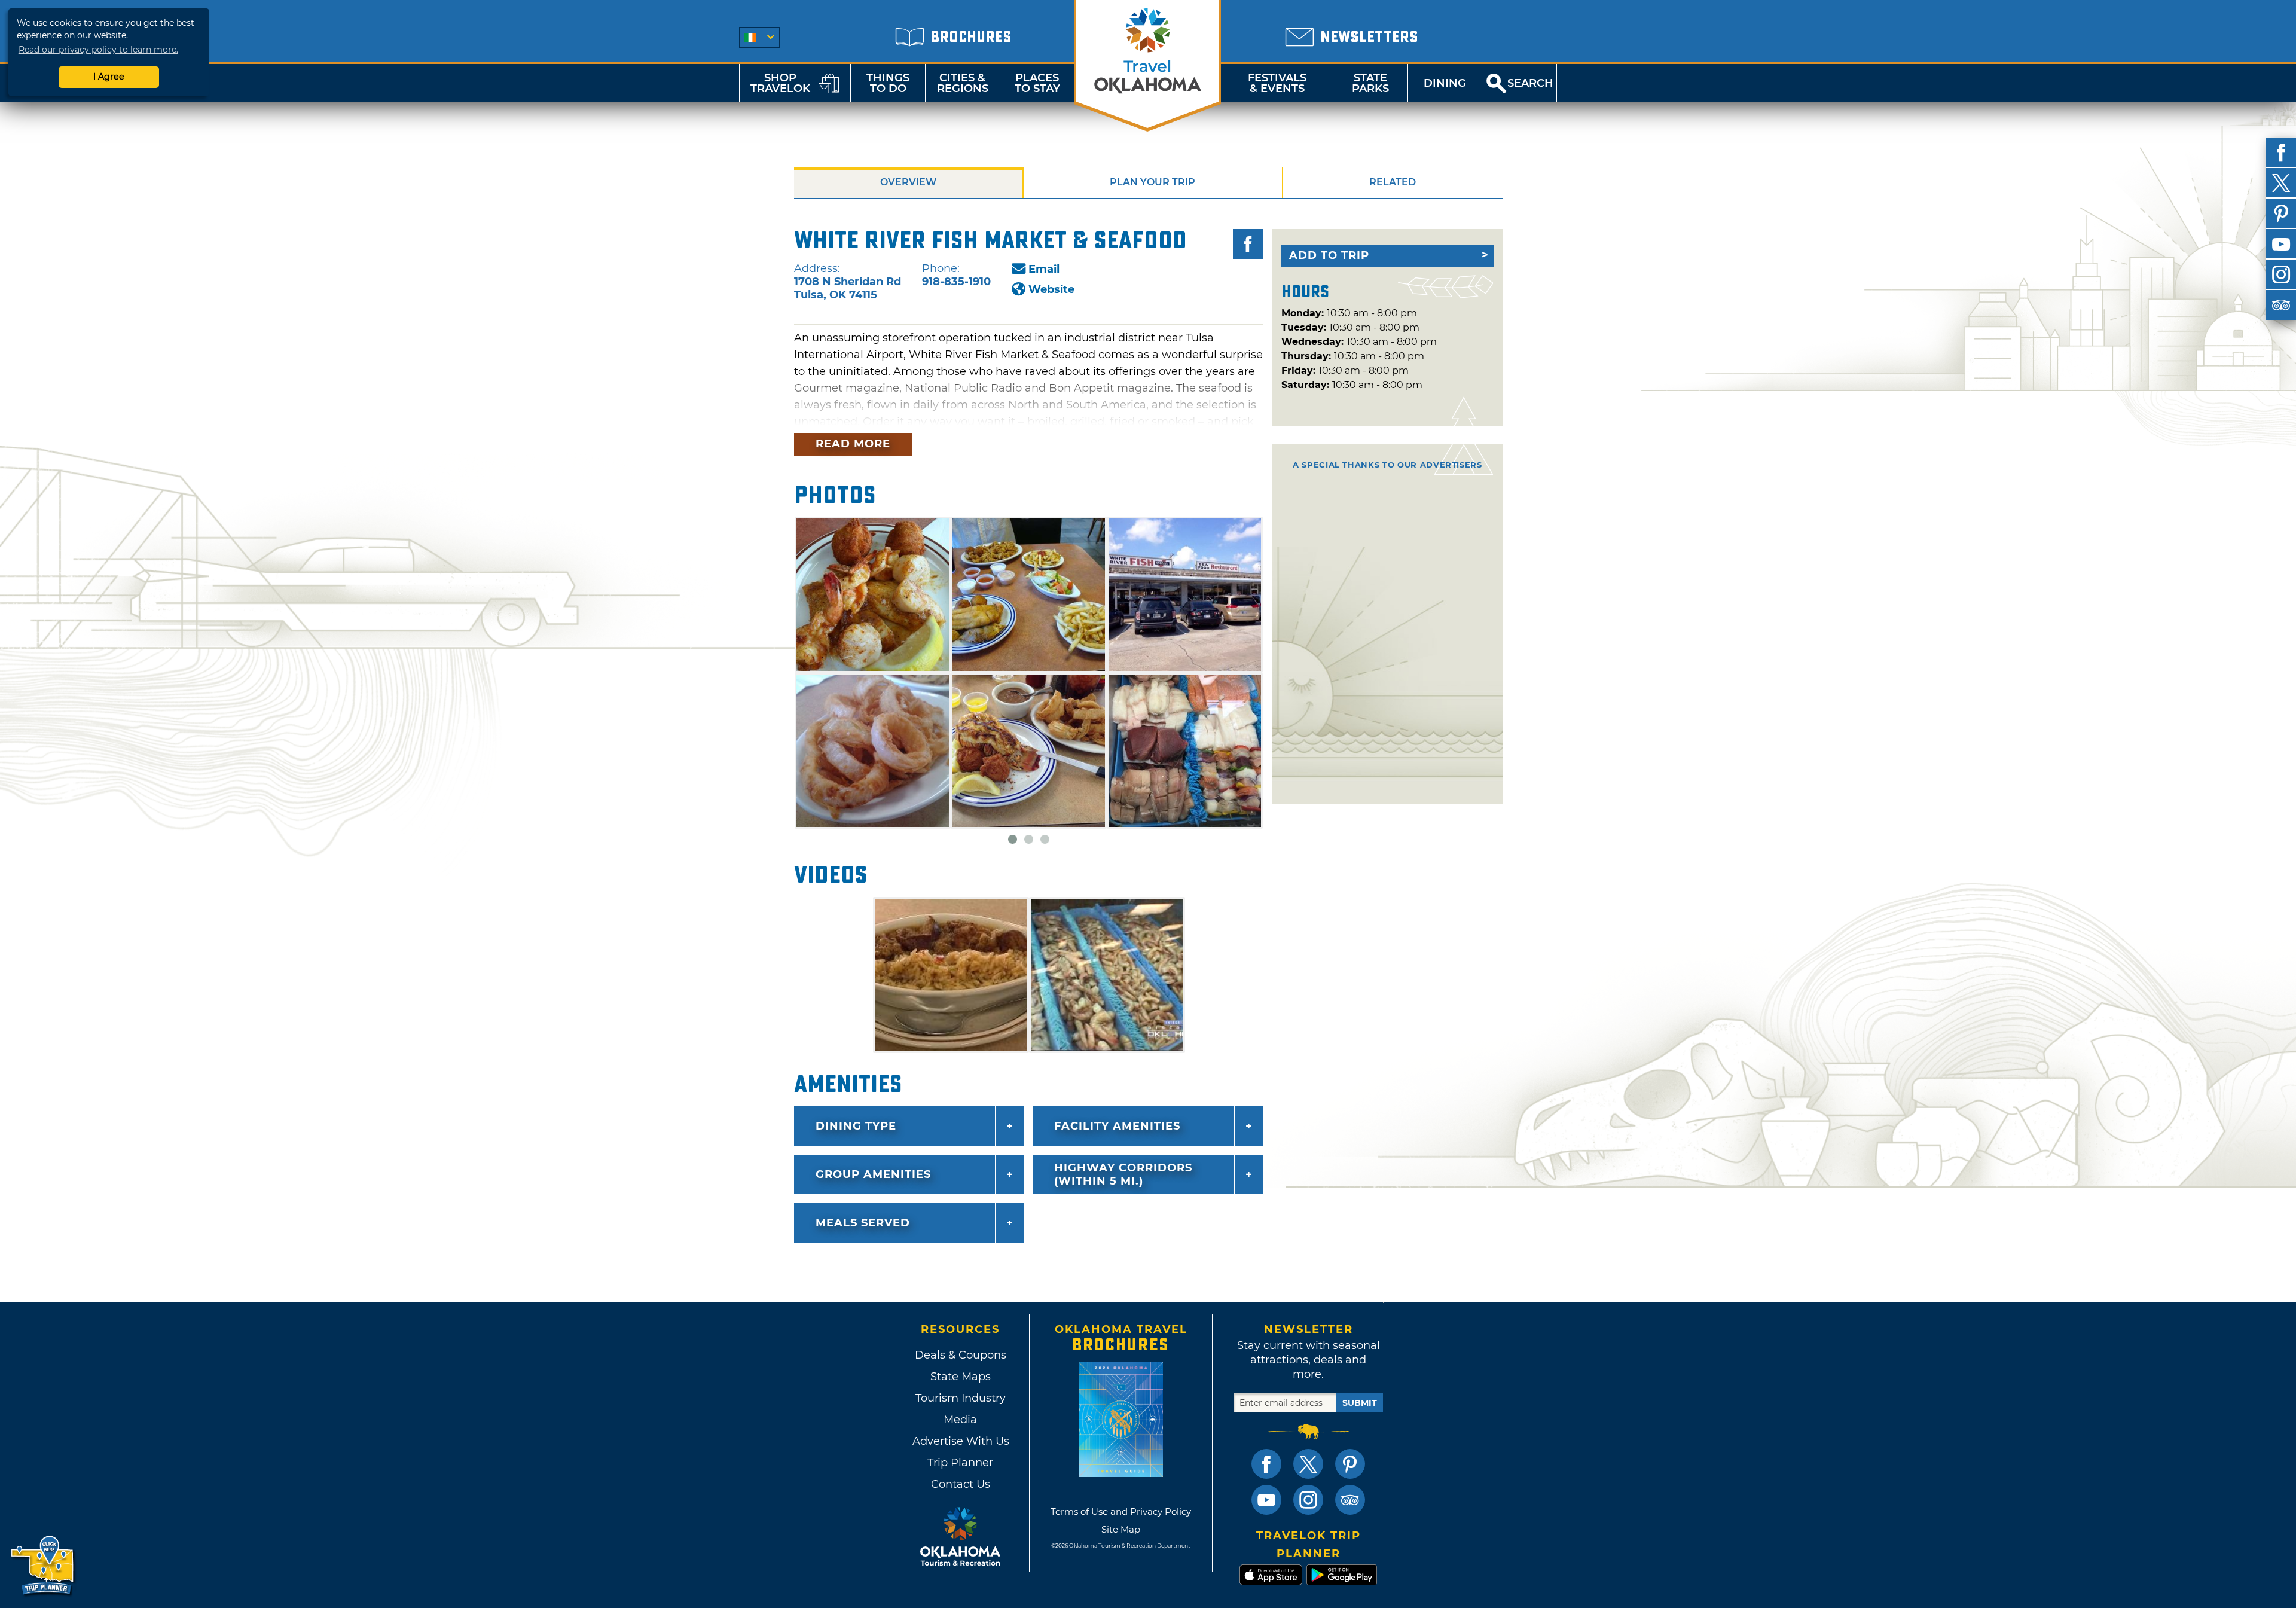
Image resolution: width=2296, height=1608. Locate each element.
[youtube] (2281, 244)
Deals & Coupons (961, 1355)
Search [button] (1530, 83)
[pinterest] (2281, 213)
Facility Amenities (1117, 1126)
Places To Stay (1037, 83)
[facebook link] (1266, 1464)
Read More (853, 444)
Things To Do (888, 83)
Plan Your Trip (1152, 182)
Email (1044, 269)
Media (960, 1420)
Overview (908, 182)
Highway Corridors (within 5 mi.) (1123, 1174)
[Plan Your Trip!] (43, 1566)
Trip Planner (960, 1463)
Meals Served (863, 1223)
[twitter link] (1308, 1464)
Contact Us (961, 1484)
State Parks (1370, 83)
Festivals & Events (1277, 83)
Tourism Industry (961, 1398)
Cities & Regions (963, 83)
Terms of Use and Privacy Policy (1121, 1511)
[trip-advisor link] (1350, 1500)
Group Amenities (873, 1174)
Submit (1360, 1403)
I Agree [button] (109, 77)
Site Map (1121, 1529)
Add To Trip (1329, 255)
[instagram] (2281, 274)
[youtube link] (1266, 1500)
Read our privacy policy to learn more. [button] (98, 50)
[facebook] (2281, 152)
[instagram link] (1308, 1500)
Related (1393, 182)
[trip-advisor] (2281, 305)
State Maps (961, 1377)
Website (1051, 289)
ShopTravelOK (780, 83)
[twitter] (2281, 183)
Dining (1445, 83)
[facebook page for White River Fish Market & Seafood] (1248, 244)
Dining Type (856, 1126)
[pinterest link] (1350, 1464)
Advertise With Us (960, 1441)
